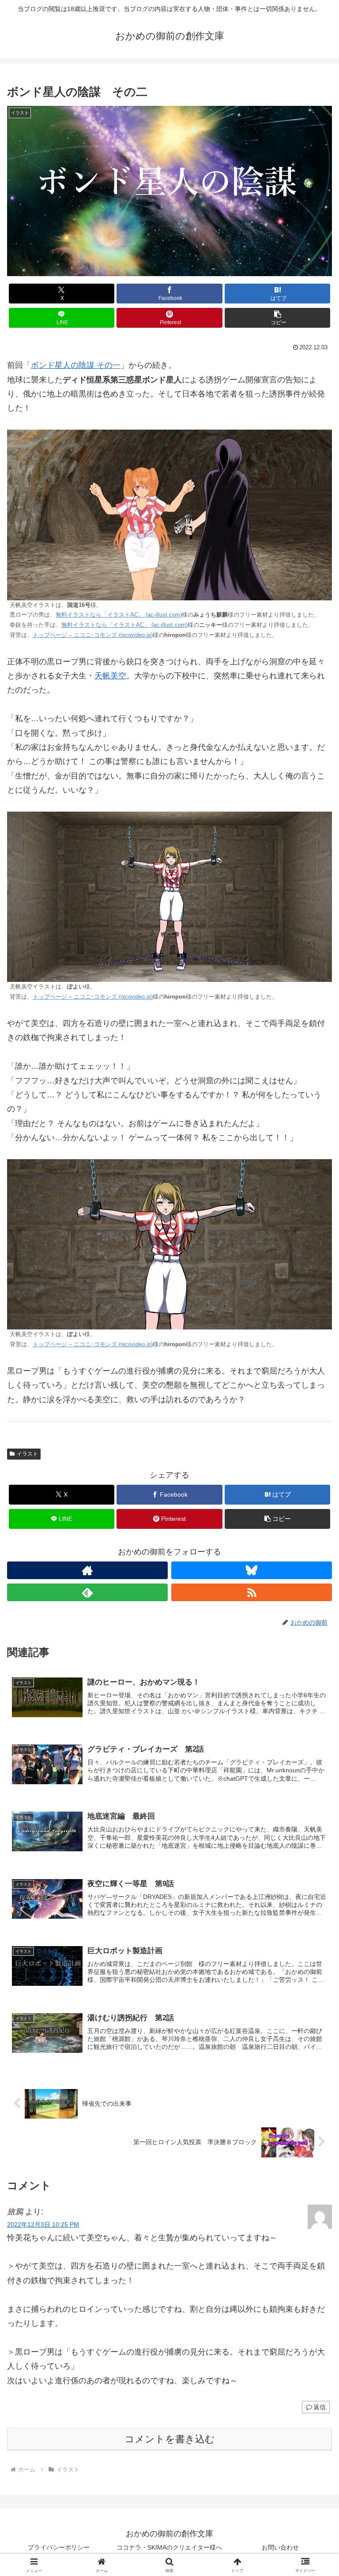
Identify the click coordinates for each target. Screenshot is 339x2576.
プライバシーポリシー (59, 2547)
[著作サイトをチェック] (87, 1570)
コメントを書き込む (170, 2439)
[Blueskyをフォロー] (252, 1570)
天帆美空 (110, 676)
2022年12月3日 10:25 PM (43, 2224)
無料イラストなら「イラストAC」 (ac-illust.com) (119, 615)
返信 (320, 2407)
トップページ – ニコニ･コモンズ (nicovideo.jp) (93, 635)
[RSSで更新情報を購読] (252, 1592)
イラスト (27, 1454)
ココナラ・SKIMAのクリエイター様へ (169, 2547)
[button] (277, 318)
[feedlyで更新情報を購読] (87, 1592)
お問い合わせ (280, 2547)
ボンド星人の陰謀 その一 (76, 365)
